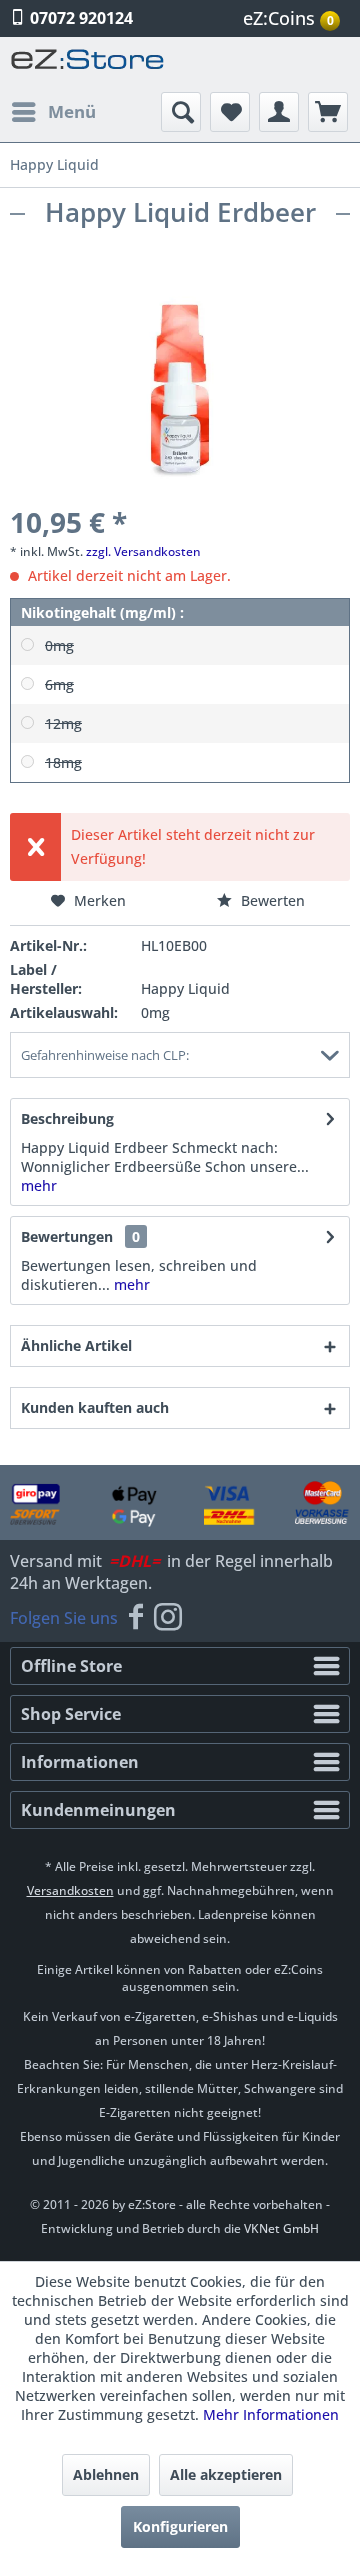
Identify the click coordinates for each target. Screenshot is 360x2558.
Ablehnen (106, 2474)
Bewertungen (67, 1236)
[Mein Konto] (279, 112)
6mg (59, 684)
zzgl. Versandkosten (143, 551)
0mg (59, 645)
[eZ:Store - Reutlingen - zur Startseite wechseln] (88, 64)
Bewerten (271, 900)
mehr (39, 1185)
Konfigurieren (180, 2526)
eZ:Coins (288, 18)
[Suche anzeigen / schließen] (181, 112)
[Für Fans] (136, 1618)
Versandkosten (70, 1890)
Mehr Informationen (271, 2414)
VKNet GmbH (281, 2228)
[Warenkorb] (328, 112)
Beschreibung (67, 1118)
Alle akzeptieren (226, 2474)
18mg (63, 762)
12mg (63, 723)
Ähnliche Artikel (76, 1345)
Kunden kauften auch (95, 1407)
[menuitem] (294, 18)
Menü (72, 111)
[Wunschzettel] (230, 112)
